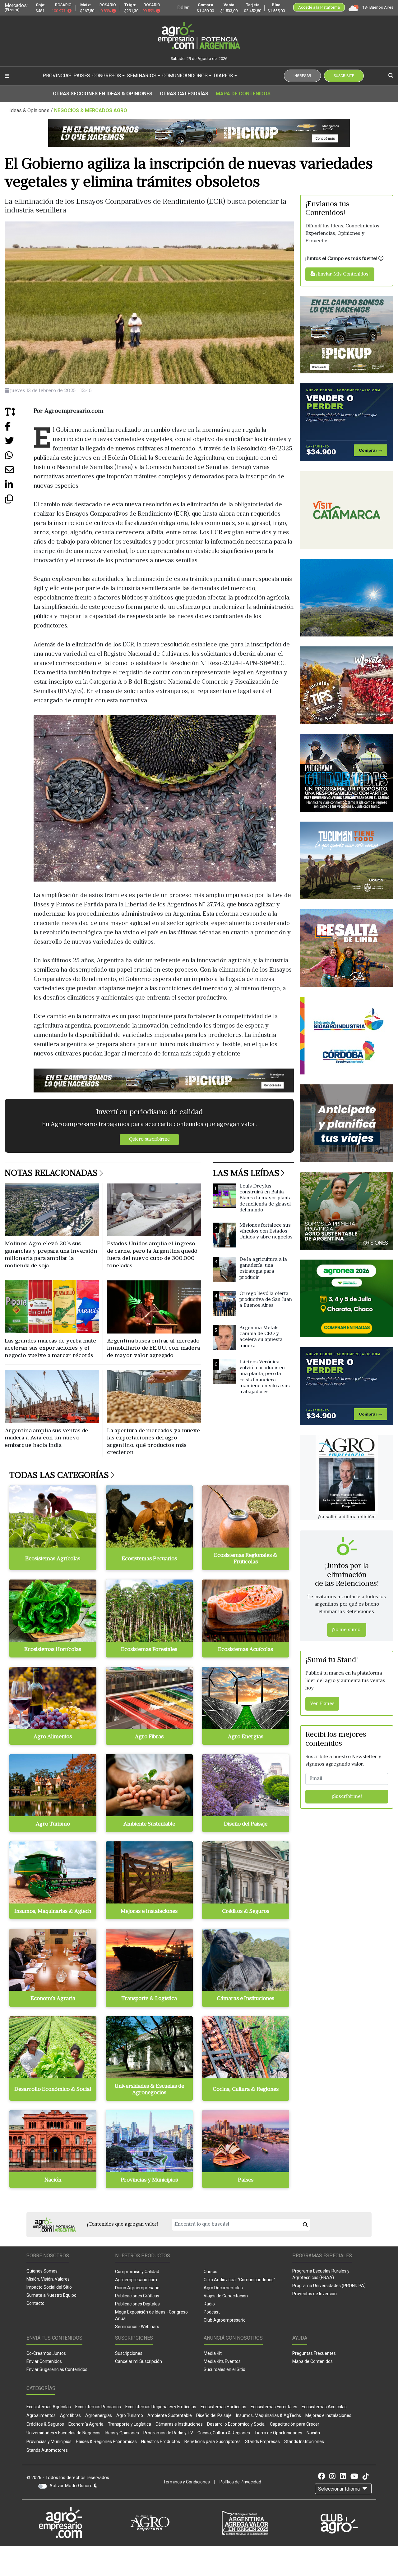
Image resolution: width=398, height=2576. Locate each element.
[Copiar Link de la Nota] (19, 502)
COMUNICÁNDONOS (185, 76)
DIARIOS (223, 76)
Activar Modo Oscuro (72, 2486)
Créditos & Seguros (45, 2424)
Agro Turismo (130, 2415)
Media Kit (213, 2353)
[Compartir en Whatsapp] (19, 458)
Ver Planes (322, 1704)
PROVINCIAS (57, 76)
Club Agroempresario (225, 2320)
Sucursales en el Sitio (224, 2369)
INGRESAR (302, 76)
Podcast (212, 2312)
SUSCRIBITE (344, 76)
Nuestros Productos (161, 2442)
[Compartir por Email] (19, 472)
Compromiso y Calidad (137, 2272)
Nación (313, 2433)
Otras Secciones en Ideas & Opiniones (103, 94)
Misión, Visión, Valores (48, 2279)
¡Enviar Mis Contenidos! (342, 274)
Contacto (35, 2303)
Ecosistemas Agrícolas (49, 2407)
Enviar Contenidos (44, 2361)
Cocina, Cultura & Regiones (224, 2433)
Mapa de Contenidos (243, 94)
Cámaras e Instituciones (179, 2424)
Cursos (211, 2272)
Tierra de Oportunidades (278, 2433)
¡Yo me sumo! (347, 1630)
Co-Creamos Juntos (46, 2353)
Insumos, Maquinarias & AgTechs (268, 2415)
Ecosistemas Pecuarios (98, 2407)
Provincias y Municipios (49, 2442)
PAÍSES (82, 76)
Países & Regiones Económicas (106, 2442)
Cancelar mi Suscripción (139, 2361)
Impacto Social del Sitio (49, 2287)
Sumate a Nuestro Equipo (51, 2295)
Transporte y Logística (130, 2424)
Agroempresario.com (136, 2280)
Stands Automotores (47, 2450)
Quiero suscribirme (149, 1140)
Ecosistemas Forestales (274, 2407)
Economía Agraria (86, 2424)
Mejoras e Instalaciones (328, 2415)
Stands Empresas (262, 2442)
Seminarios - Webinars (137, 2327)
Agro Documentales (223, 2288)
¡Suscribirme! (347, 1797)
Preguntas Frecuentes (314, 2353)
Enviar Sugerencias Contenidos (57, 2369)
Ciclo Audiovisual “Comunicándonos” (239, 2280)
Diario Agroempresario (137, 2288)
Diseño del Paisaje (214, 2415)
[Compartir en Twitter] (19, 443)
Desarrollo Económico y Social (236, 2424)
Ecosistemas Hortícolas (223, 2407)
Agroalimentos (41, 2415)
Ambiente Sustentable (170, 2415)
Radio (209, 2304)
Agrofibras (70, 2415)
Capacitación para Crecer (295, 2424)
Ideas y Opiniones (122, 2433)
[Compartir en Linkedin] (19, 487)
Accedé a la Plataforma (319, 7)
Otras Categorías (184, 94)
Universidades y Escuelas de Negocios (63, 2433)
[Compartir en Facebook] (19, 429)
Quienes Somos (42, 2271)
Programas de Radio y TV (168, 2433)
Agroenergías (99, 2415)
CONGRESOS (107, 76)
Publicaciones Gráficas (137, 2296)
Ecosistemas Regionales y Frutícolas (161, 2407)
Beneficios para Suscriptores (213, 2442)
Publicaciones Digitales (137, 2304)
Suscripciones (129, 2353)
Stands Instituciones (304, 2442)
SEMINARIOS (142, 76)
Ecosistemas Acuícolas (324, 2407)
